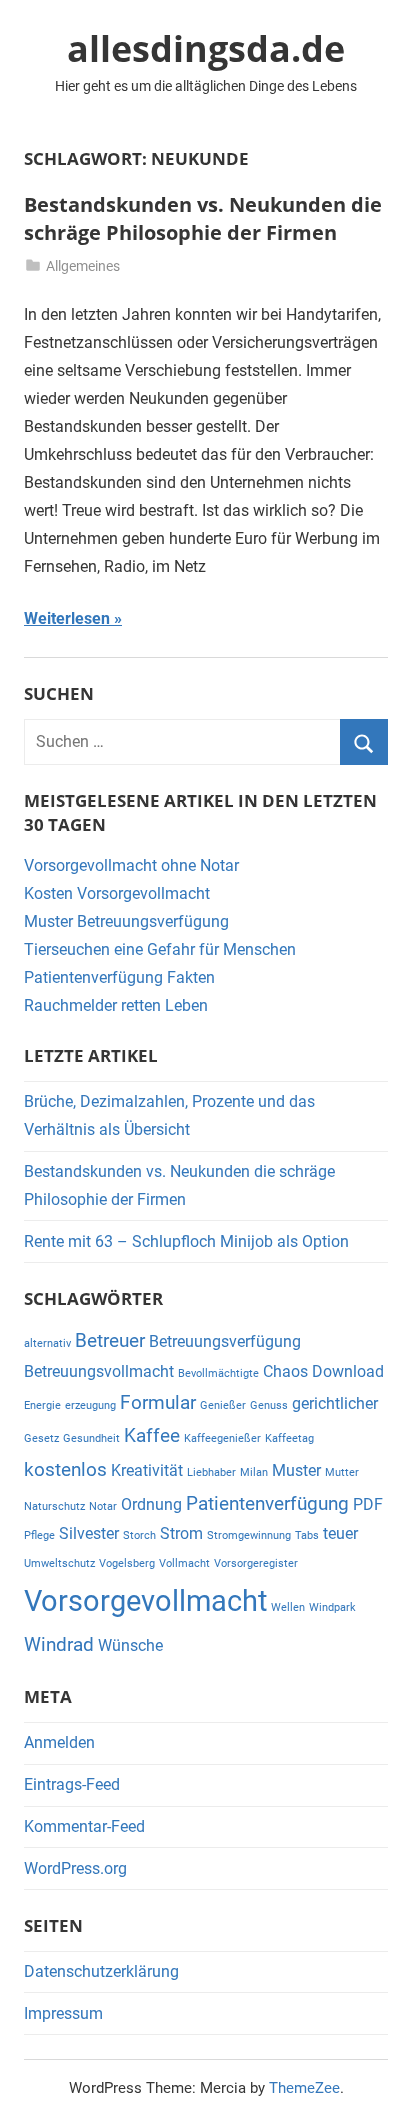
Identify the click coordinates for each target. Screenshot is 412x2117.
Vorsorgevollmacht (145, 1601)
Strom (181, 1533)
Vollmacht (184, 1563)
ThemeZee (304, 2088)
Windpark (332, 1607)
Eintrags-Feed (72, 1784)
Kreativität (147, 1470)
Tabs (307, 1535)
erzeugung (90, 1405)
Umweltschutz (59, 1563)
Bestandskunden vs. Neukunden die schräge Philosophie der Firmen (203, 218)
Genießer (223, 1405)
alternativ (47, 1343)
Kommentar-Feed (84, 1826)
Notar (103, 1506)
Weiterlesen (67, 618)
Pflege (39, 1535)
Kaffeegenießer (222, 1438)
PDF (368, 1504)
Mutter (342, 1472)
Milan (254, 1472)
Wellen (288, 1607)
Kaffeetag (289, 1438)
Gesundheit (91, 1438)
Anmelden (59, 1742)
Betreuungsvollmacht (99, 1371)
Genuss (269, 1405)
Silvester (89, 1533)
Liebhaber (211, 1472)
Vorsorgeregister (256, 1563)
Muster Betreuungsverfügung (126, 921)
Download (348, 1371)
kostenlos (65, 1469)
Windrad (59, 1644)
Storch (139, 1535)
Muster (296, 1470)
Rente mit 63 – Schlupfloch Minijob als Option (186, 1241)
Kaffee (152, 1435)
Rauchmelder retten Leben (116, 1005)
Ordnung (151, 1504)
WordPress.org (75, 1868)
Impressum (63, 2013)
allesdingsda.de (206, 48)
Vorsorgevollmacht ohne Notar (131, 865)
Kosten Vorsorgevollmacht (117, 893)
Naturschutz (54, 1506)
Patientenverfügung (267, 1503)
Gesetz (41, 1438)
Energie (42, 1405)
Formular (158, 1402)
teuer (340, 1533)
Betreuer (110, 1340)
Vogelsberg (127, 1563)
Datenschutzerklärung (101, 1971)
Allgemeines (83, 266)
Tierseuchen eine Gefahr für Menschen (160, 949)
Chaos (285, 1371)
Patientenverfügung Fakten (119, 977)
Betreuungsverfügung (225, 1341)
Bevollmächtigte (218, 1373)
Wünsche (130, 1645)
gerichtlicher (335, 1403)
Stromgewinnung (249, 1535)
